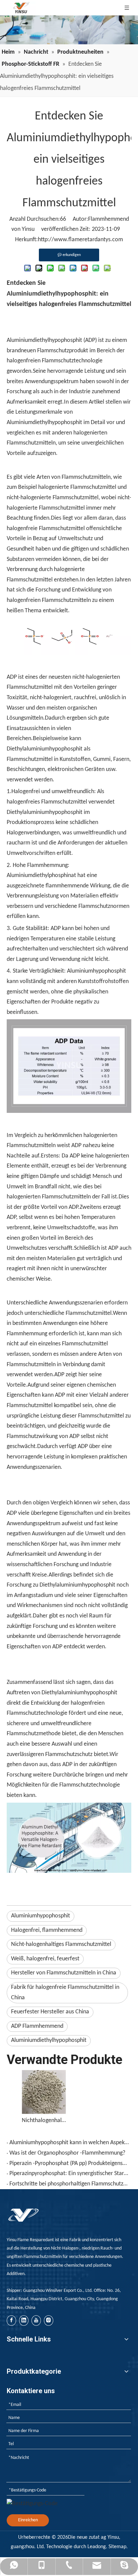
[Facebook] (11, 2321)
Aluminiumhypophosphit (41, 1916)
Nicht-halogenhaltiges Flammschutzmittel (61, 1944)
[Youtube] (36, 2321)
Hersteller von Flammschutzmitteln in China (64, 1973)
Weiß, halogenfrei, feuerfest (45, 1959)
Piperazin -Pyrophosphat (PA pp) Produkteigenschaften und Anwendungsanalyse (69, 2163)
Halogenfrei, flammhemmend (47, 1930)
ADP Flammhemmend (37, 2026)
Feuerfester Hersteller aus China (50, 2012)
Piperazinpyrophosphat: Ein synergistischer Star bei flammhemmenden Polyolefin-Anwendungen (69, 2174)
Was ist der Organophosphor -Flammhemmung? (67, 2153)
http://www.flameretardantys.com (80, 240)
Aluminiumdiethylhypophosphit (49, 2040)
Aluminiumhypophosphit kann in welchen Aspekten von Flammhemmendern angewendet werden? (69, 2143)
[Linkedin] (24, 2321)
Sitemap (117, 2547)
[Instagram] (49, 2321)
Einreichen (28, 2520)
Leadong (97, 2547)
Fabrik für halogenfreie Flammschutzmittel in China (65, 1993)
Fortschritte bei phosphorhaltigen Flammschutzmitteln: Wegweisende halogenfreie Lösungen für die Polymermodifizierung (69, 2184)
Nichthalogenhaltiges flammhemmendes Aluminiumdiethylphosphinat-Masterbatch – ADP (44, 2121)
